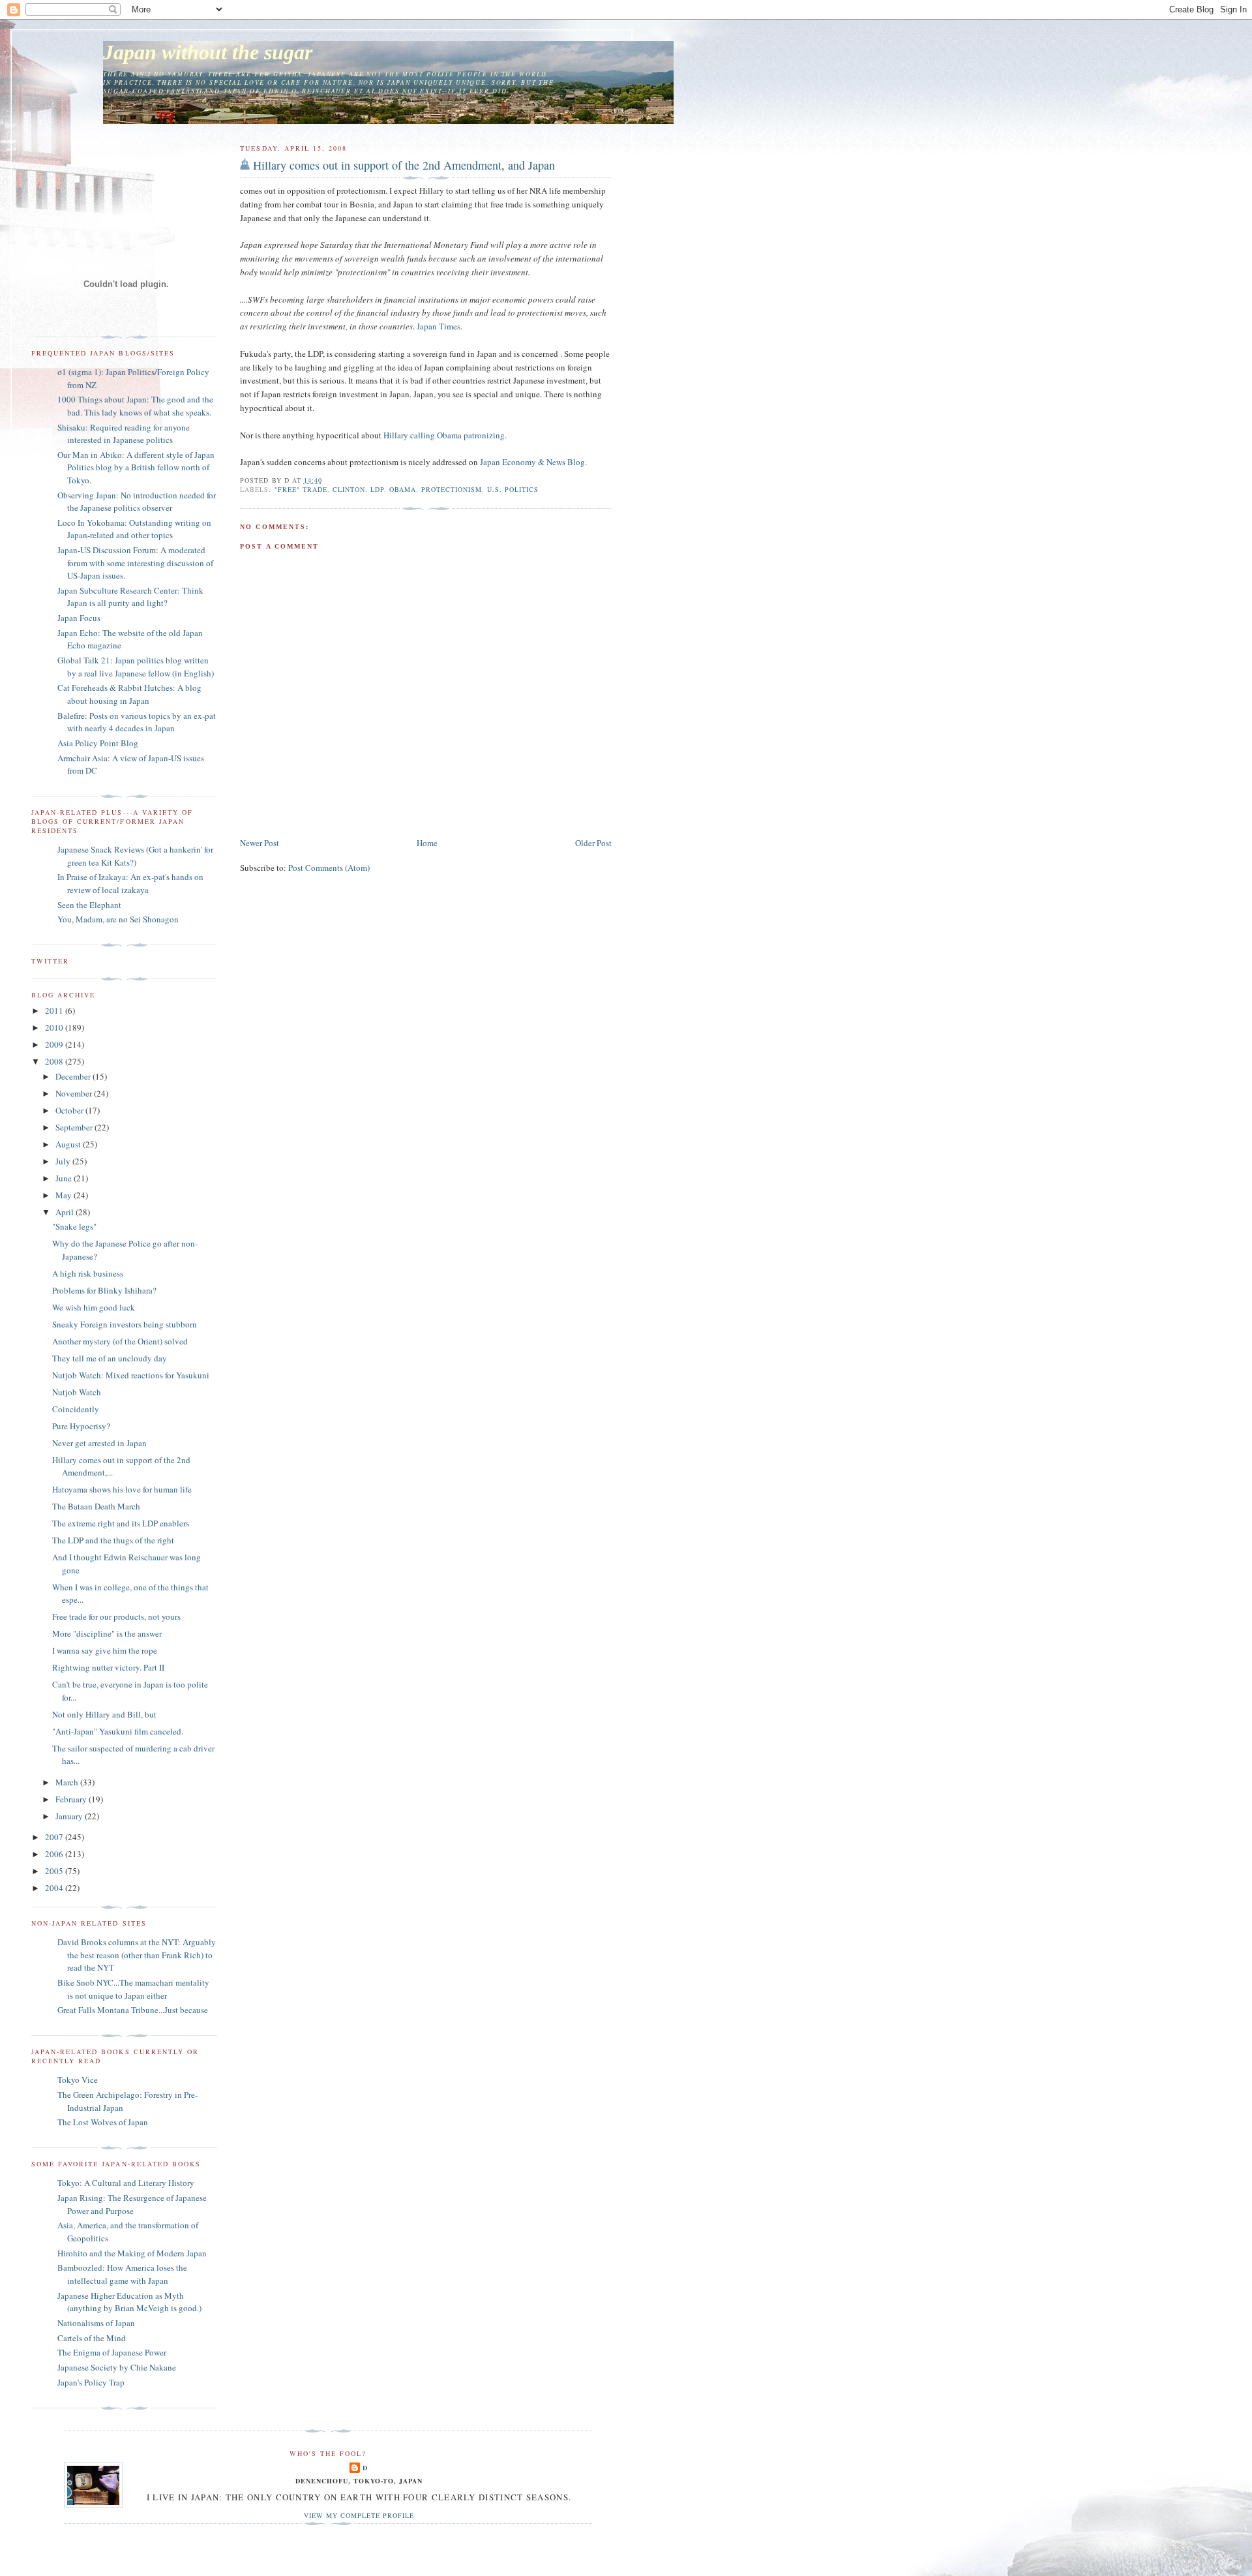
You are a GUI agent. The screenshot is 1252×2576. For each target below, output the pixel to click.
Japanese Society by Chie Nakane (117, 2367)
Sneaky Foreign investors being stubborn (125, 1324)
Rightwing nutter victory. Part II (108, 1667)
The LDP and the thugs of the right (113, 1540)
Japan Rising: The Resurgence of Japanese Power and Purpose (132, 2204)
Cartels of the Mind (92, 2338)
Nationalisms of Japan (96, 2323)
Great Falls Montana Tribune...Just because (133, 2010)
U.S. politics (513, 489)
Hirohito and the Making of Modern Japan (132, 2253)
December (74, 1076)
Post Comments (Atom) (329, 868)
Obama (403, 489)
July (64, 1161)
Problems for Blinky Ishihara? (104, 1290)
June (65, 1178)
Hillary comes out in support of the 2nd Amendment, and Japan (404, 165)
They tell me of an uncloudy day (110, 1358)
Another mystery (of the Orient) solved (120, 1341)
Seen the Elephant (89, 905)
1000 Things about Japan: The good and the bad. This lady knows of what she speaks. (135, 406)
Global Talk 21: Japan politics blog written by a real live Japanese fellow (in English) (136, 667)
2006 (55, 1854)
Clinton (349, 489)
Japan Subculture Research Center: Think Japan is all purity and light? (130, 597)
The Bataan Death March (96, 1506)
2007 (55, 1837)
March (68, 1782)
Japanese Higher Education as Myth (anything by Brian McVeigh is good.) (129, 2302)
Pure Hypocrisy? (81, 1426)
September (75, 1127)
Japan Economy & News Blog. (533, 462)
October (70, 1110)
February (72, 1799)
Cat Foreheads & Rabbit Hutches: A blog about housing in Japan (129, 694)
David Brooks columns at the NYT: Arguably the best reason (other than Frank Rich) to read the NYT (137, 1955)
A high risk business (88, 1273)
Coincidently (76, 1409)
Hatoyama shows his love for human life (122, 1489)
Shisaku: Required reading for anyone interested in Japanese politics (124, 434)
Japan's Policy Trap (91, 2382)
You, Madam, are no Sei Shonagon (118, 919)
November (75, 1093)
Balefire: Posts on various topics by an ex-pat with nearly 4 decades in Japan (137, 722)
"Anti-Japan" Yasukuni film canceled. (118, 1731)
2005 (55, 1871)
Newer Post (260, 843)
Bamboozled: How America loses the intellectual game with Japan (122, 2274)
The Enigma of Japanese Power (112, 2352)
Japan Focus (79, 618)
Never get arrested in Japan (99, 1443)
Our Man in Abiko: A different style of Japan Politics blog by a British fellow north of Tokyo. (136, 467)
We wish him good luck (94, 1307)
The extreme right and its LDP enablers (121, 1523)
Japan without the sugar (208, 53)
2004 (55, 1888)
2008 (55, 1061)
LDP (377, 489)
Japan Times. (440, 326)
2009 (55, 1044)
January (70, 1816)
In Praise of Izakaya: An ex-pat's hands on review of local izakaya (130, 883)
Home (427, 843)
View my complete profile (359, 2515)
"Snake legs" (74, 1226)
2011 (55, 1010)
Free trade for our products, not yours (116, 1616)
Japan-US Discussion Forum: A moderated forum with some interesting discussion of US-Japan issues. (135, 563)
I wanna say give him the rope (105, 1650)
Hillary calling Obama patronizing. (445, 435)
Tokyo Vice (78, 2080)
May (65, 1195)
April (66, 1212)
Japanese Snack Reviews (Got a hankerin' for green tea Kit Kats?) (135, 856)
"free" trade (301, 489)
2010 (55, 1027)
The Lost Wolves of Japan (103, 2122)
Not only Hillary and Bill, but (104, 1714)
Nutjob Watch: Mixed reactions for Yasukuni (131, 1375)
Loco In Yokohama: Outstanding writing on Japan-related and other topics (134, 529)
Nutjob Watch (77, 1392)
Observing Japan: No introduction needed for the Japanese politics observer (137, 502)
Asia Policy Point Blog (98, 743)
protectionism (452, 489)
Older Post (593, 843)
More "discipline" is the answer (107, 1633)
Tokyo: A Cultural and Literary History (126, 2183)
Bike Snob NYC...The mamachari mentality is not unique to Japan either (133, 1989)
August (69, 1144)
